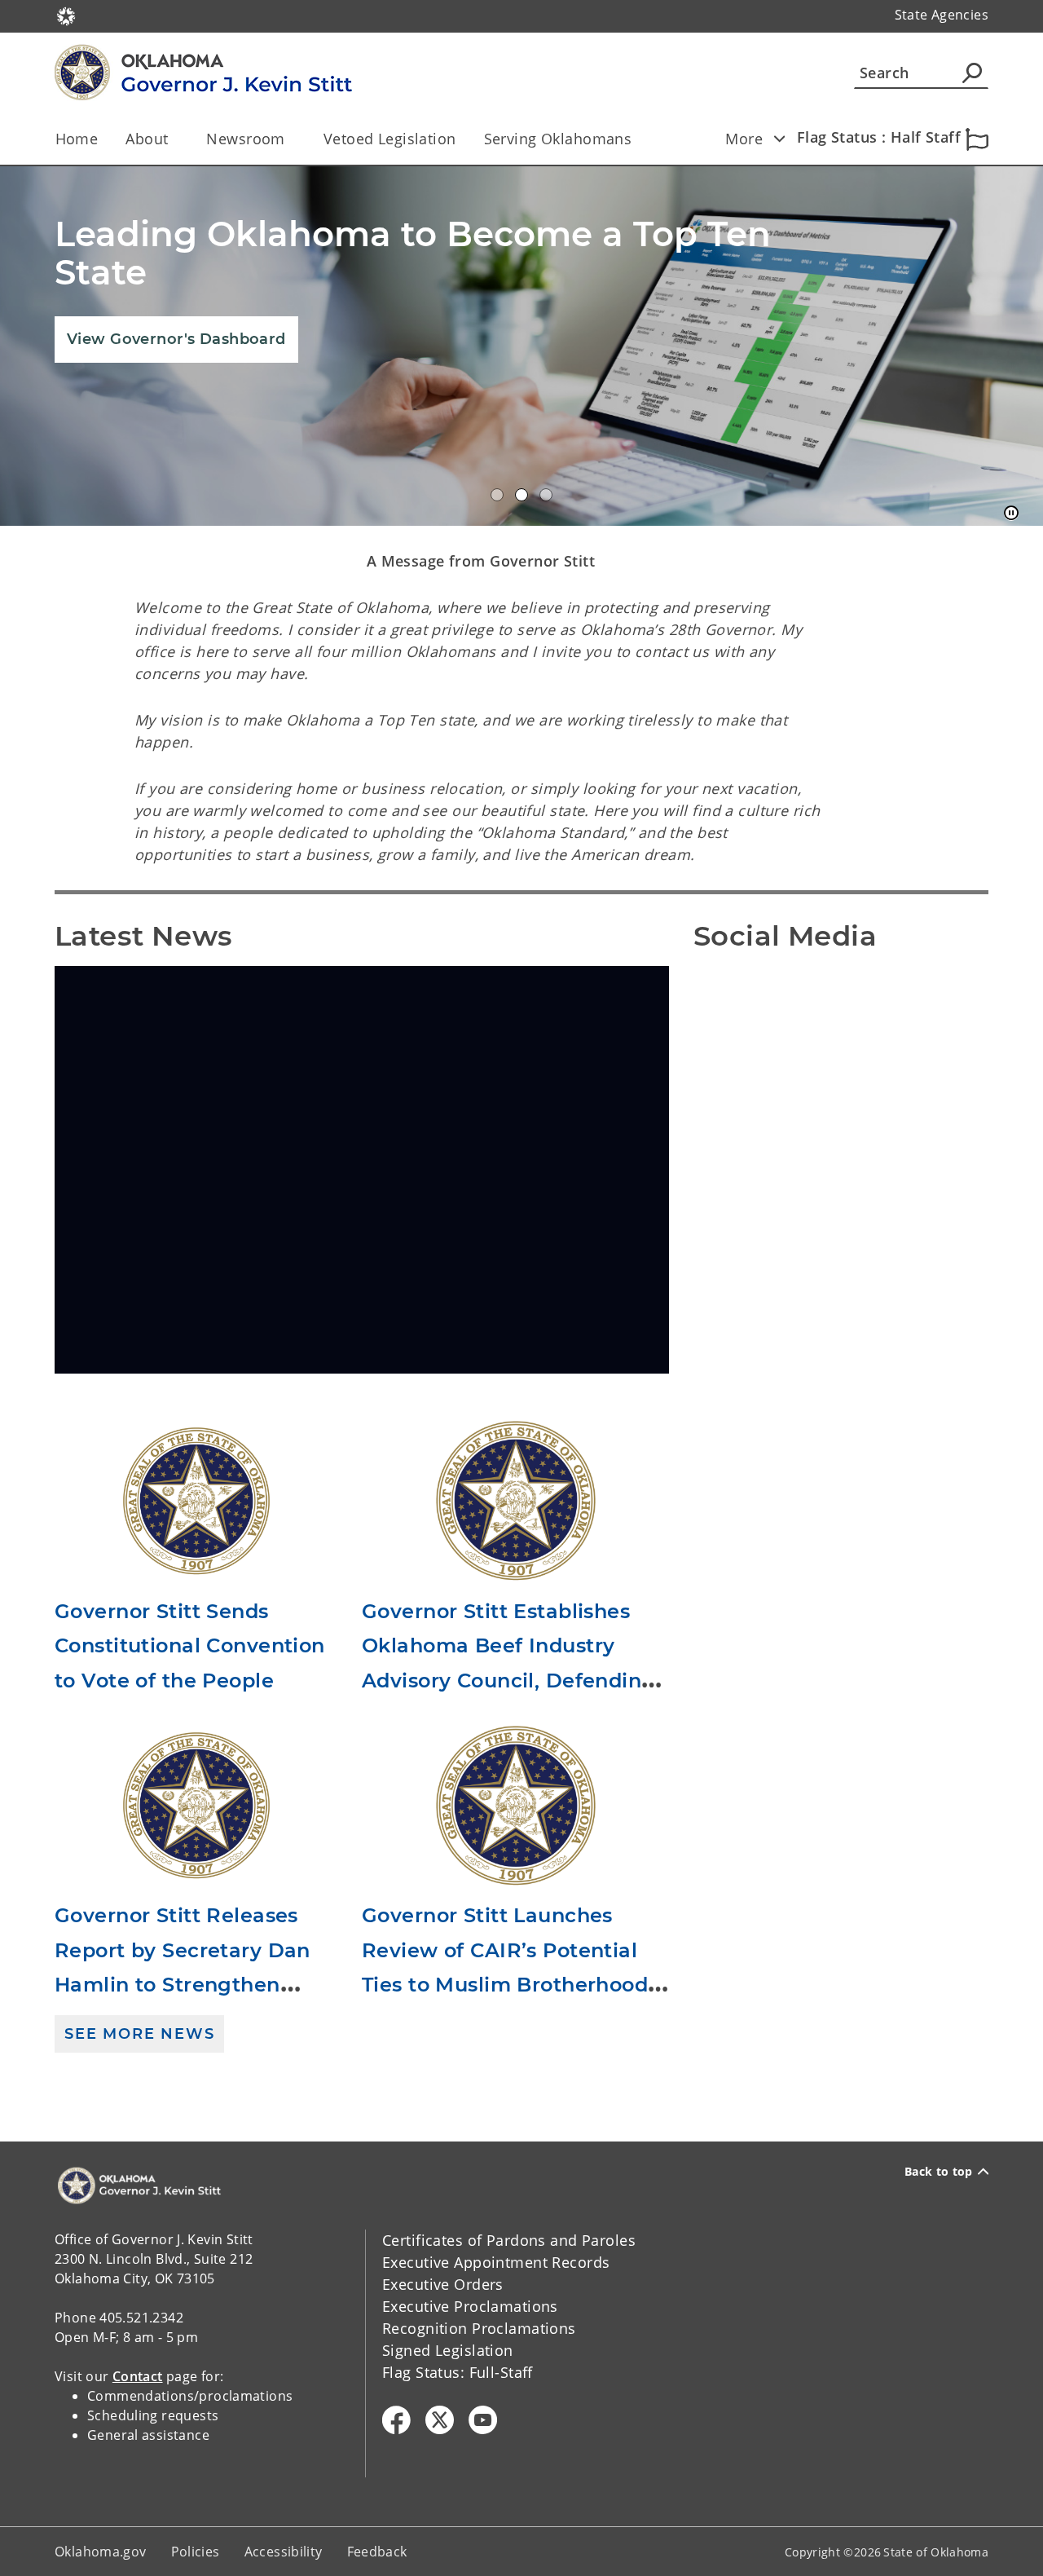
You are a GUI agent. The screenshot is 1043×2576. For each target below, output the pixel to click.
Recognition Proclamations (479, 2328)
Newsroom (245, 139)
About (147, 139)
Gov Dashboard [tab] (521, 495)
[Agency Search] (972, 73)
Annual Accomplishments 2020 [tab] (497, 495)
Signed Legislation (448, 2350)
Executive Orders (443, 2284)
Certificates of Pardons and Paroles (509, 2240)
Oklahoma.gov (101, 2552)
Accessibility (284, 2552)
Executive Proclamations (470, 2306)
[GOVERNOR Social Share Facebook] (396, 2420)
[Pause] (1011, 514)
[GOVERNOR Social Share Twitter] (440, 2420)
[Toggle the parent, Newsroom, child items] (290, 139)
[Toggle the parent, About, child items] (173, 139)
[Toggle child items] (779, 139)
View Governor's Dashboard (176, 339)
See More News (139, 2034)
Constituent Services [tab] (546, 495)
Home (77, 139)
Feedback (377, 2552)
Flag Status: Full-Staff (458, 2372)
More (744, 139)
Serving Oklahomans (558, 139)
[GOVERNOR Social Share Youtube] (483, 2420)
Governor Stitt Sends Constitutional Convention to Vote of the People (190, 1646)
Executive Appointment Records (496, 2262)
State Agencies (942, 15)
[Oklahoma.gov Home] (66, 15)
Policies (196, 2552)
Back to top (939, 2172)
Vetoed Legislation (390, 139)
